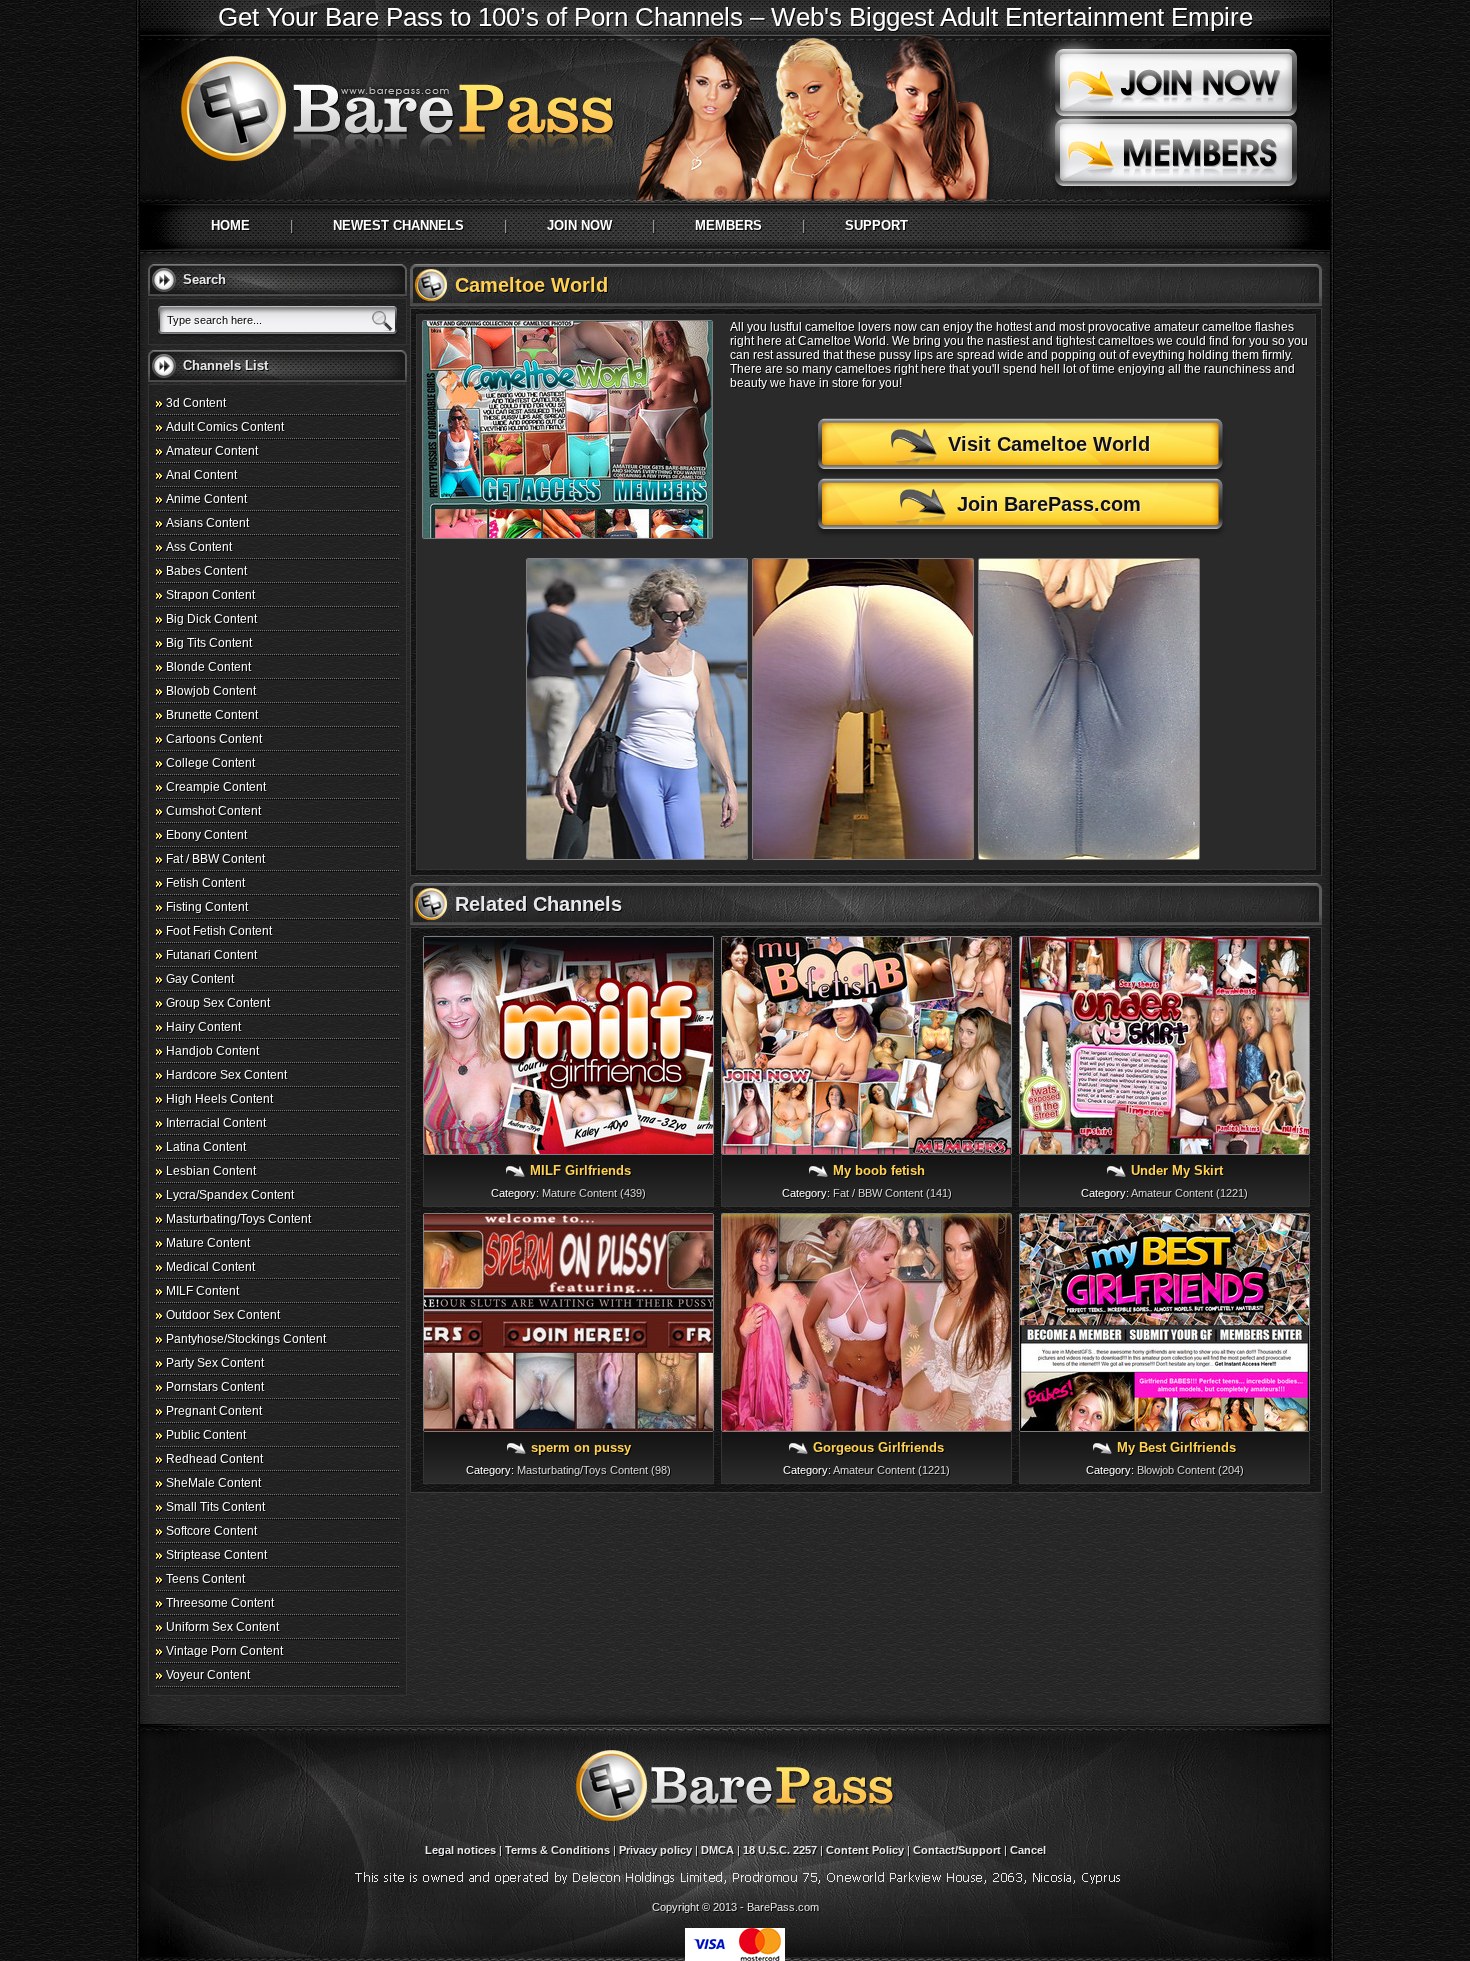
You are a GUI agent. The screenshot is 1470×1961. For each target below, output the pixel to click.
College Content (210, 763)
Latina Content (206, 1147)
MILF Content (202, 1291)
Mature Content (208, 1243)
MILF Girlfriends (580, 1170)
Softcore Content (211, 1531)
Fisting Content (207, 907)
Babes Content (206, 571)
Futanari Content (211, 955)
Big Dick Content (211, 619)
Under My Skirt (1177, 1170)
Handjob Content (212, 1051)
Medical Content (210, 1267)
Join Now (579, 225)
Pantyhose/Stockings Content (246, 1339)
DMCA (717, 1850)
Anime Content (206, 499)
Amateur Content (212, 451)
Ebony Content (206, 835)
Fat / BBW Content (215, 859)
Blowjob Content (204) (1190, 1470)
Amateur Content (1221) (1189, 1193)
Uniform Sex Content (222, 1627)
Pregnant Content (214, 1411)
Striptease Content (216, 1555)
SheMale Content (213, 1483)
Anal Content (201, 475)
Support (876, 225)
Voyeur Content (208, 1675)
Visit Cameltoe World (1049, 444)
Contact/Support (957, 1850)
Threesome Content (220, 1603)
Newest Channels (398, 225)
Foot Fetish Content (219, 931)
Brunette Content (212, 715)
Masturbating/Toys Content (238, 1219)
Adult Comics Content (225, 427)
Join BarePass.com (1049, 504)
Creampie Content (216, 787)
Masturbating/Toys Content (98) (594, 1470)
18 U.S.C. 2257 (780, 1850)
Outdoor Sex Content (223, 1315)
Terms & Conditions (557, 1850)
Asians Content (207, 523)
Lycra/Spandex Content (230, 1195)
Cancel (1028, 1850)
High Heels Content (219, 1099)
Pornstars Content (215, 1387)
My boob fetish (879, 1170)
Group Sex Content (218, 1003)
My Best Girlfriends (1176, 1447)
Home (230, 225)
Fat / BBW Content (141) (892, 1193)
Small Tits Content (215, 1507)
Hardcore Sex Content (226, 1075)
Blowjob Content (211, 691)
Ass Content (199, 547)
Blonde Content (208, 667)
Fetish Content (205, 883)
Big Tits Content (209, 643)
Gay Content (200, 979)
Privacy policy (655, 1850)
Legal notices (460, 1850)
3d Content (196, 403)
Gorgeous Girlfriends (878, 1447)
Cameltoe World (531, 285)
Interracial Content (216, 1123)
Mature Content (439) (594, 1193)
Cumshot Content (213, 811)
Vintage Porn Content (224, 1651)
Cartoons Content (214, 739)
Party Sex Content (215, 1363)
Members (728, 225)
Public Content (206, 1435)
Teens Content (205, 1579)
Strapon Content (210, 595)
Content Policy (865, 1850)
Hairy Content (203, 1027)
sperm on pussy (581, 1447)
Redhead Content (214, 1459)
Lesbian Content (211, 1171)
